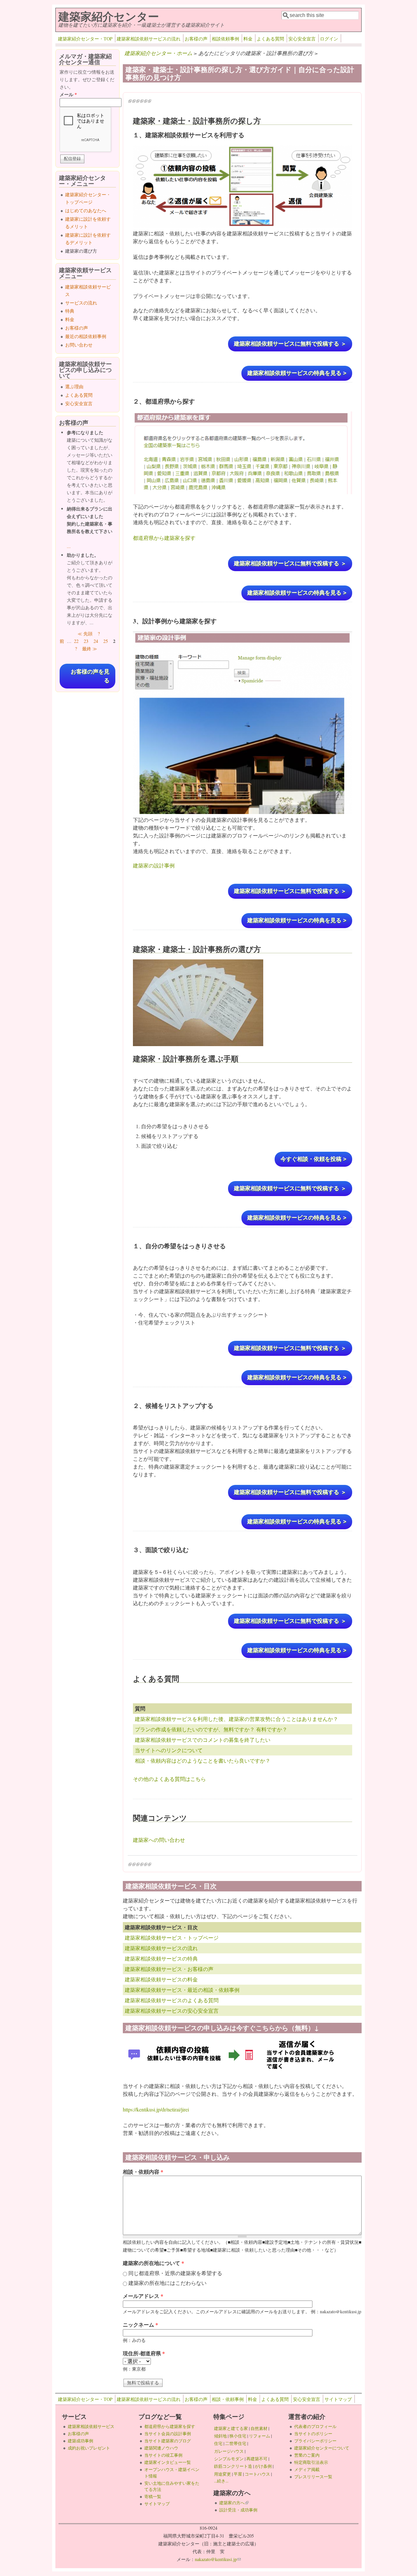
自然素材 (259, 2428)
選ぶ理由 (74, 386)
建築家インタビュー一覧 (168, 2462)
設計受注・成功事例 (238, 2510)
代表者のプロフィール (315, 2426)
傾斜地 (220, 2436)
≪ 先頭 (85, 634)
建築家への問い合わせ (159, 1840)
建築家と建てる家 (231, 2428)
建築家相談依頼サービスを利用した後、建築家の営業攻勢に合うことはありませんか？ (237, 1719)
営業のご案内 (307, 2455)
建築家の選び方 (81, 251)
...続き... (221, 2481)
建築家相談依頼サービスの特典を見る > (297, 373)
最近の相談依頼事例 (86, 336)
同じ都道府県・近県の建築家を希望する (175, 2273)
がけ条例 (263, 2466)
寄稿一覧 (153, 2496)
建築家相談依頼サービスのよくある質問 (172, 2000)
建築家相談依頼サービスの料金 (161, 1979)
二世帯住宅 (236, 2443)
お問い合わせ (79, 345)
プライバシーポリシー (315, 2441)
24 (96, 641)
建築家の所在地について (153, 2263)
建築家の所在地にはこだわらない (167, 2283)
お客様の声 (196, 39)
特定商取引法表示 (311, 2462)
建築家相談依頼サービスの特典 (161, 1958)
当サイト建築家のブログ (168, 2441)
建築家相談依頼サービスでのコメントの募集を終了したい (203, 1740)
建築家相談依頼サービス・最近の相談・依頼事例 (182, 1990)
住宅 (218, 2443)
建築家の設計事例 (154, 865)
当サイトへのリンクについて (169, 1750)
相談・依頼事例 (228, 2399)
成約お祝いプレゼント (89, 2448)
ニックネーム (140, 2324)
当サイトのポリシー (313, 2434)
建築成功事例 (80, 2441)
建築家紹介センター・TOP (85, 39)
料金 (248, 39)
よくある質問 (270, 39)
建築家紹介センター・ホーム (158, 53)
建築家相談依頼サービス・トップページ (172, 1938)
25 (106, 641)
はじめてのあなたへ (86, 210)
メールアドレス (143, 2296)
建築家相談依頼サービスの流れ (149, 39)
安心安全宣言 (302, 39)
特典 (70, 311)
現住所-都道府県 (144, 2353)
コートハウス (257, 2474)
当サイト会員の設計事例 (168, 2434)
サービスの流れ (81, 303)
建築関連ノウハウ (161, 2448)
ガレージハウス (229, 2451)
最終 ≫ (90, 649)
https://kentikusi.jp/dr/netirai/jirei (156, 2109)
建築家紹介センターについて (322, 2448)
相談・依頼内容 (143, 2172)
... (69, 546)
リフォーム (259, 2436)
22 (76, 641)
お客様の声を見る (90, 676)
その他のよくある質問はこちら (169, 1779)
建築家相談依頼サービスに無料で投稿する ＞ (290, 344)
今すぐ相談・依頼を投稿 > (313, 1159)
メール (68, 94)
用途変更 (223, 2474)
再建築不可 (257, 2459)
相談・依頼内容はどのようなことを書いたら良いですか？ (203, 1761)
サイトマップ (338, 2399)
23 (86, 641)
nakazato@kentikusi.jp (218, 2559)
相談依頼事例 (225, 39)
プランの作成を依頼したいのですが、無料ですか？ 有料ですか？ (211, 1729)
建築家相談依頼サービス (91, 2426)
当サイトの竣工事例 (163, 2455)
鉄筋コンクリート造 (233, 2466)
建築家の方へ (234, 2503)
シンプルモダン (229, 2459)
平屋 (238, 2474)
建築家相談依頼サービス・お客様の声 (169, 1969)
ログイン (329, 39)
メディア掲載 (307, 2469)
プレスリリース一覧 (313, 2477)
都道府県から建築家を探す (164, 538)
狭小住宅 (238, 2436)
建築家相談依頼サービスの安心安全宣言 (172, 2011)
